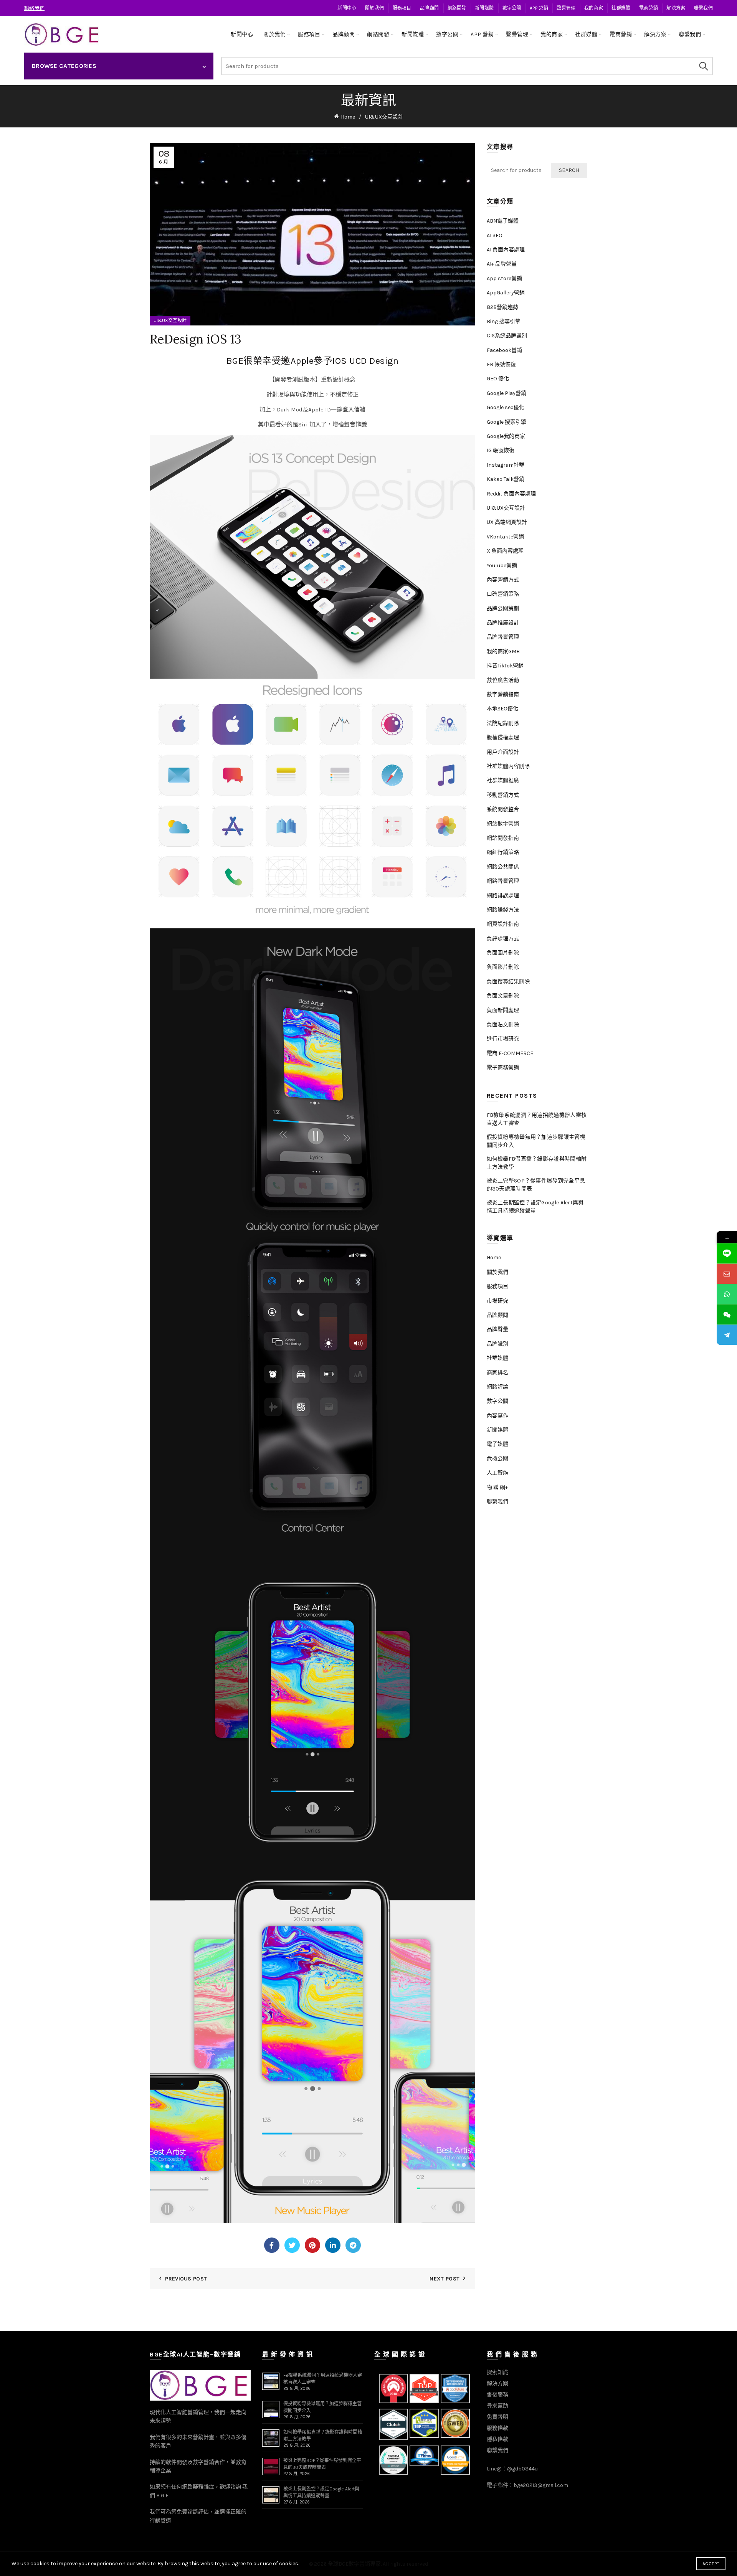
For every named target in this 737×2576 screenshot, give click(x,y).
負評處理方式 (503, 939)
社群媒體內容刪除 (508, 766)
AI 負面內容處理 (506, 250)
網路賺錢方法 (503, 910)
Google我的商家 (506, 436)
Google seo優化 (506, 407)
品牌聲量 (497, 1329)
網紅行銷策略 (503, 852)
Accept (711, 2564)
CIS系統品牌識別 (507, 336)
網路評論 (497, 1387)
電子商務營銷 (503, 1068)
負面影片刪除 (503, 967)
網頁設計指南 (503, 924)
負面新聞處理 (503, 1010)
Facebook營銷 (504, 350)
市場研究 (497, 1301)
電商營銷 (649, 8)
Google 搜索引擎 (506, 422)
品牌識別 (497, 1344)
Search (703, 66)
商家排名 (497, 1373)
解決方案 (676, 8)
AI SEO (495, 235)
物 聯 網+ (497, 1487)
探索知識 (497, 2372)
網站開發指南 (503, 838)
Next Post (445, 2279)
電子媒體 (497, 1444)
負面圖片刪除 (503, 953)
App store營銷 (504, 278)
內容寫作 (497, 1416)
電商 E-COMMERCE (510, 1053)
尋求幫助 (497, 2406)
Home (348, 117)
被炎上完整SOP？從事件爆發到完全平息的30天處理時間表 (536, 1185)
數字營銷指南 (503, 694)
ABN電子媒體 (503, 221)
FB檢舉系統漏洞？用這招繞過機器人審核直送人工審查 (537, 1119)
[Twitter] (292, 2245)
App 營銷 (539, 8)
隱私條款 (497, 2439)
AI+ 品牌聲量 (502, 264)
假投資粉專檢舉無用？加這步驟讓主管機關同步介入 (536, 1141)
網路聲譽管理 (503, 881)
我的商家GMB (503, 651)
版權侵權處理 (503, 737)
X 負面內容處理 (505, 551)
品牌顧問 (429, 8)
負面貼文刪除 (503, 1025)
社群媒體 (621, 8)
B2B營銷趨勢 (502, 307)
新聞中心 (347, 8)
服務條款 (497, 2428)
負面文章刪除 (503, 996)
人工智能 (497, 1473)
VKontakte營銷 (505, 537)
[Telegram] (353, 2245)
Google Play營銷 (506, 393)
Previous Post (186, 2279)
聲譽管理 (566, 8)
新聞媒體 (484, 8)
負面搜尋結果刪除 (508, 982)
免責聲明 (497, 2417)
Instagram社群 (506, 465)
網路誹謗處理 (503, 896)
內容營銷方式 (503, 580)
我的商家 (594, 8)
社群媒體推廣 (503, 780)
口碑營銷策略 (503, 594)
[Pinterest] (312, 2245)
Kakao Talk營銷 (506, 479)
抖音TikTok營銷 (505, 666)
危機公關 (497, 1459)
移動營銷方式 (503, 795)
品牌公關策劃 (503, 608)
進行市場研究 (503, 1039)
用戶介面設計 (503, 752)
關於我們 (374, 8)
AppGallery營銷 (506, 293)
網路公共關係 (503, 867)
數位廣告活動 (503, 680)
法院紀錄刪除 (503, 723)
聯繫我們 (703, 8)
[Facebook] (272, 2245)
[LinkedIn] (333, 2245)
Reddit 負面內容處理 (511, 494)
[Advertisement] (539, 1641)
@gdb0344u (522, 2469)
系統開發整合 (503, 809)
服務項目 (402, 8)
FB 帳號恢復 (501, 364)
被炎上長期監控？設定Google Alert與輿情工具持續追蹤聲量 (535, 1207)
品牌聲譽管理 (503, 637)
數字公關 (512, 8)
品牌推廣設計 (503, 623)
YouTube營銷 (502, 566)
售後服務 (497, 2395)
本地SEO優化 (502, 709)
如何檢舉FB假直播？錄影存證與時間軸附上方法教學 (537, 1163)
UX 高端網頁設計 (507, 522)
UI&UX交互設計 (384, 117)
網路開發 (457, 8)
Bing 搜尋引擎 (504, 321)
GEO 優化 (498, 379)
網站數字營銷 (503, 824)
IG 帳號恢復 (501, 450)
